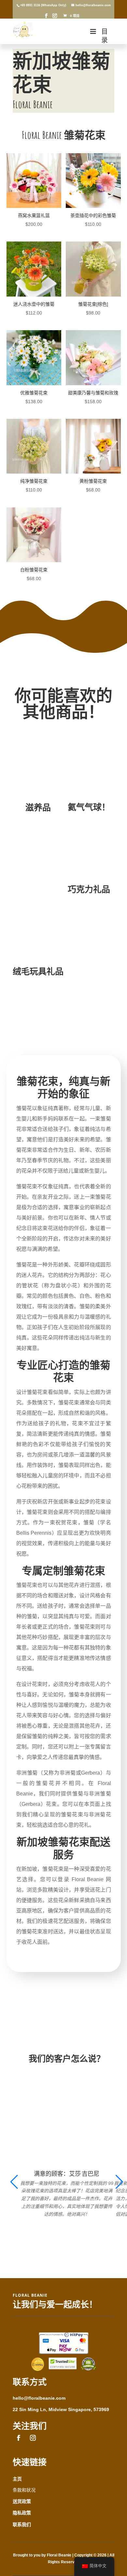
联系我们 (22, 2525)
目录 (105, 36)
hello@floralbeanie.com (39, 2398)
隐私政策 (22, 2513)
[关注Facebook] (19, 2438)
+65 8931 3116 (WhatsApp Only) (43, 5)
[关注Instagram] (33, 2438)
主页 (17, 2479)
